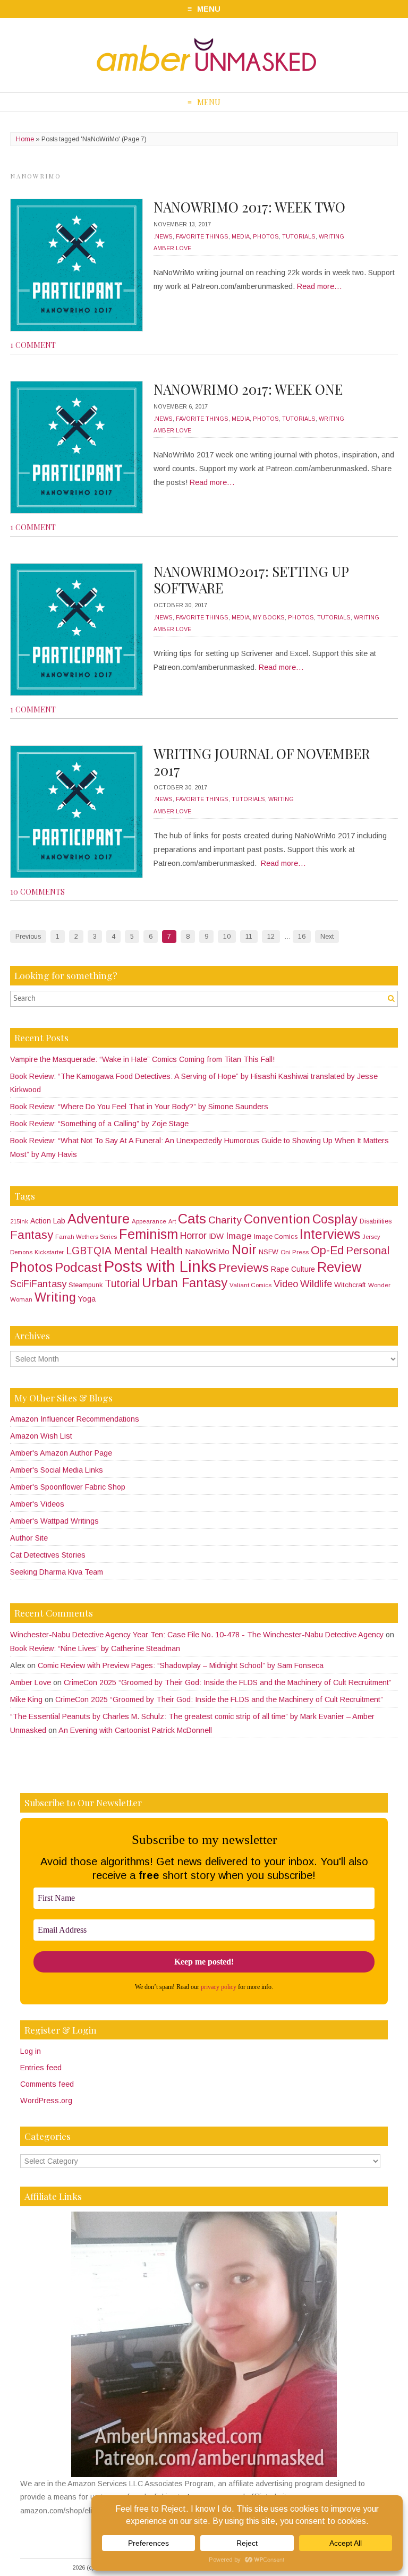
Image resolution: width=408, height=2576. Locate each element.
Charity (225, 1220)
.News (163, 236)
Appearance (149, 1221)
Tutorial (122, 1283)
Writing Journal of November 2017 (262, 762)
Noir (244, 1249)
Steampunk (86, 1285)
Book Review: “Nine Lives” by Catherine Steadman (95, 1648)
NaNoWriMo (207, 1251)
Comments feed (47, 2084)
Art (172, 1221)
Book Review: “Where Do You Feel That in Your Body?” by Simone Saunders (139, 1107)
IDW (216, 1236)
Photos (266, 236)
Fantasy (32, 1235)
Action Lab (48, 1221)
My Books (269, 617)
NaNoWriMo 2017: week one (248, 389)
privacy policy (219, 1987)
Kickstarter (49, 1252)
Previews (244, 1268)
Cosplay (335, 1219)
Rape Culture (293, 1269)
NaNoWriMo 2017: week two (249, 207)
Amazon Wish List (41, 1436)
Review (339, 1267)
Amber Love (172, 248)
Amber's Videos (37, 1504)
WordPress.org (46, 2101)
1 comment (33, 345)
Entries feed (41, 2068)
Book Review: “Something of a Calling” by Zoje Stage (99, 1124)
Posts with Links (160, 1266)
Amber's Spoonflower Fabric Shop (68, 1487)
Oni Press (295, 1252)
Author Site (29, 1538)
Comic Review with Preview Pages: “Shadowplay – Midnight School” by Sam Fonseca (181, 1665)
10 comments (37, 891)
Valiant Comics (250, 1285)
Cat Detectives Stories (48, 1555)
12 (271, 937)
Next (327, 937)
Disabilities (376, 1221)
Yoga (87, 1299)
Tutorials (299, 236)
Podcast (78, 1267)
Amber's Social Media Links (57, 1470)
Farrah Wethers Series (86, 1237)
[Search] (391, 998)
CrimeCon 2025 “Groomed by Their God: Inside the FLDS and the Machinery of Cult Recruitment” (228, 1682)
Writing (331, 236)
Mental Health (148, 1250)
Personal (368, 1250)
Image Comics (276, 1237)
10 (227, 937)
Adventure (99, 1219)
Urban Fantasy (185, 1283)
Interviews (330, 1234)
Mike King (26, 1699)
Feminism (148, 1234)
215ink (19, 1221)
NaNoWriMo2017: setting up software (251, 580)
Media (241, 236)
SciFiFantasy (38, 1284)
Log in (31, 2051)
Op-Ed (327, 1251)
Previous (28, 937)
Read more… (320, 286)
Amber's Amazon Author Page (61, 1453)
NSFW (269, 1252)
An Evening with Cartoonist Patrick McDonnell (135, 1730)
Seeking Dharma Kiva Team (57, 1572)
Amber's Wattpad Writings (54, 1521)
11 (249, 937)
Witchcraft (350, 1285)
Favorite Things (202, 236)
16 (302, 937)
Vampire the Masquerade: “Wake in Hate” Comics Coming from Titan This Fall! (142, 1059)
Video (286, 1284)
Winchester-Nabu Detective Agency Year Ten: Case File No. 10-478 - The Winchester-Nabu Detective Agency (197, 1635)
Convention (277, 1219)
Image (239, 1236)
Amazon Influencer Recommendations (75, 1419)
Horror (193, 1236)
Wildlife (316, 1284)
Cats (192, 1219)
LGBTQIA (89, 1251)
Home (25, 139)
